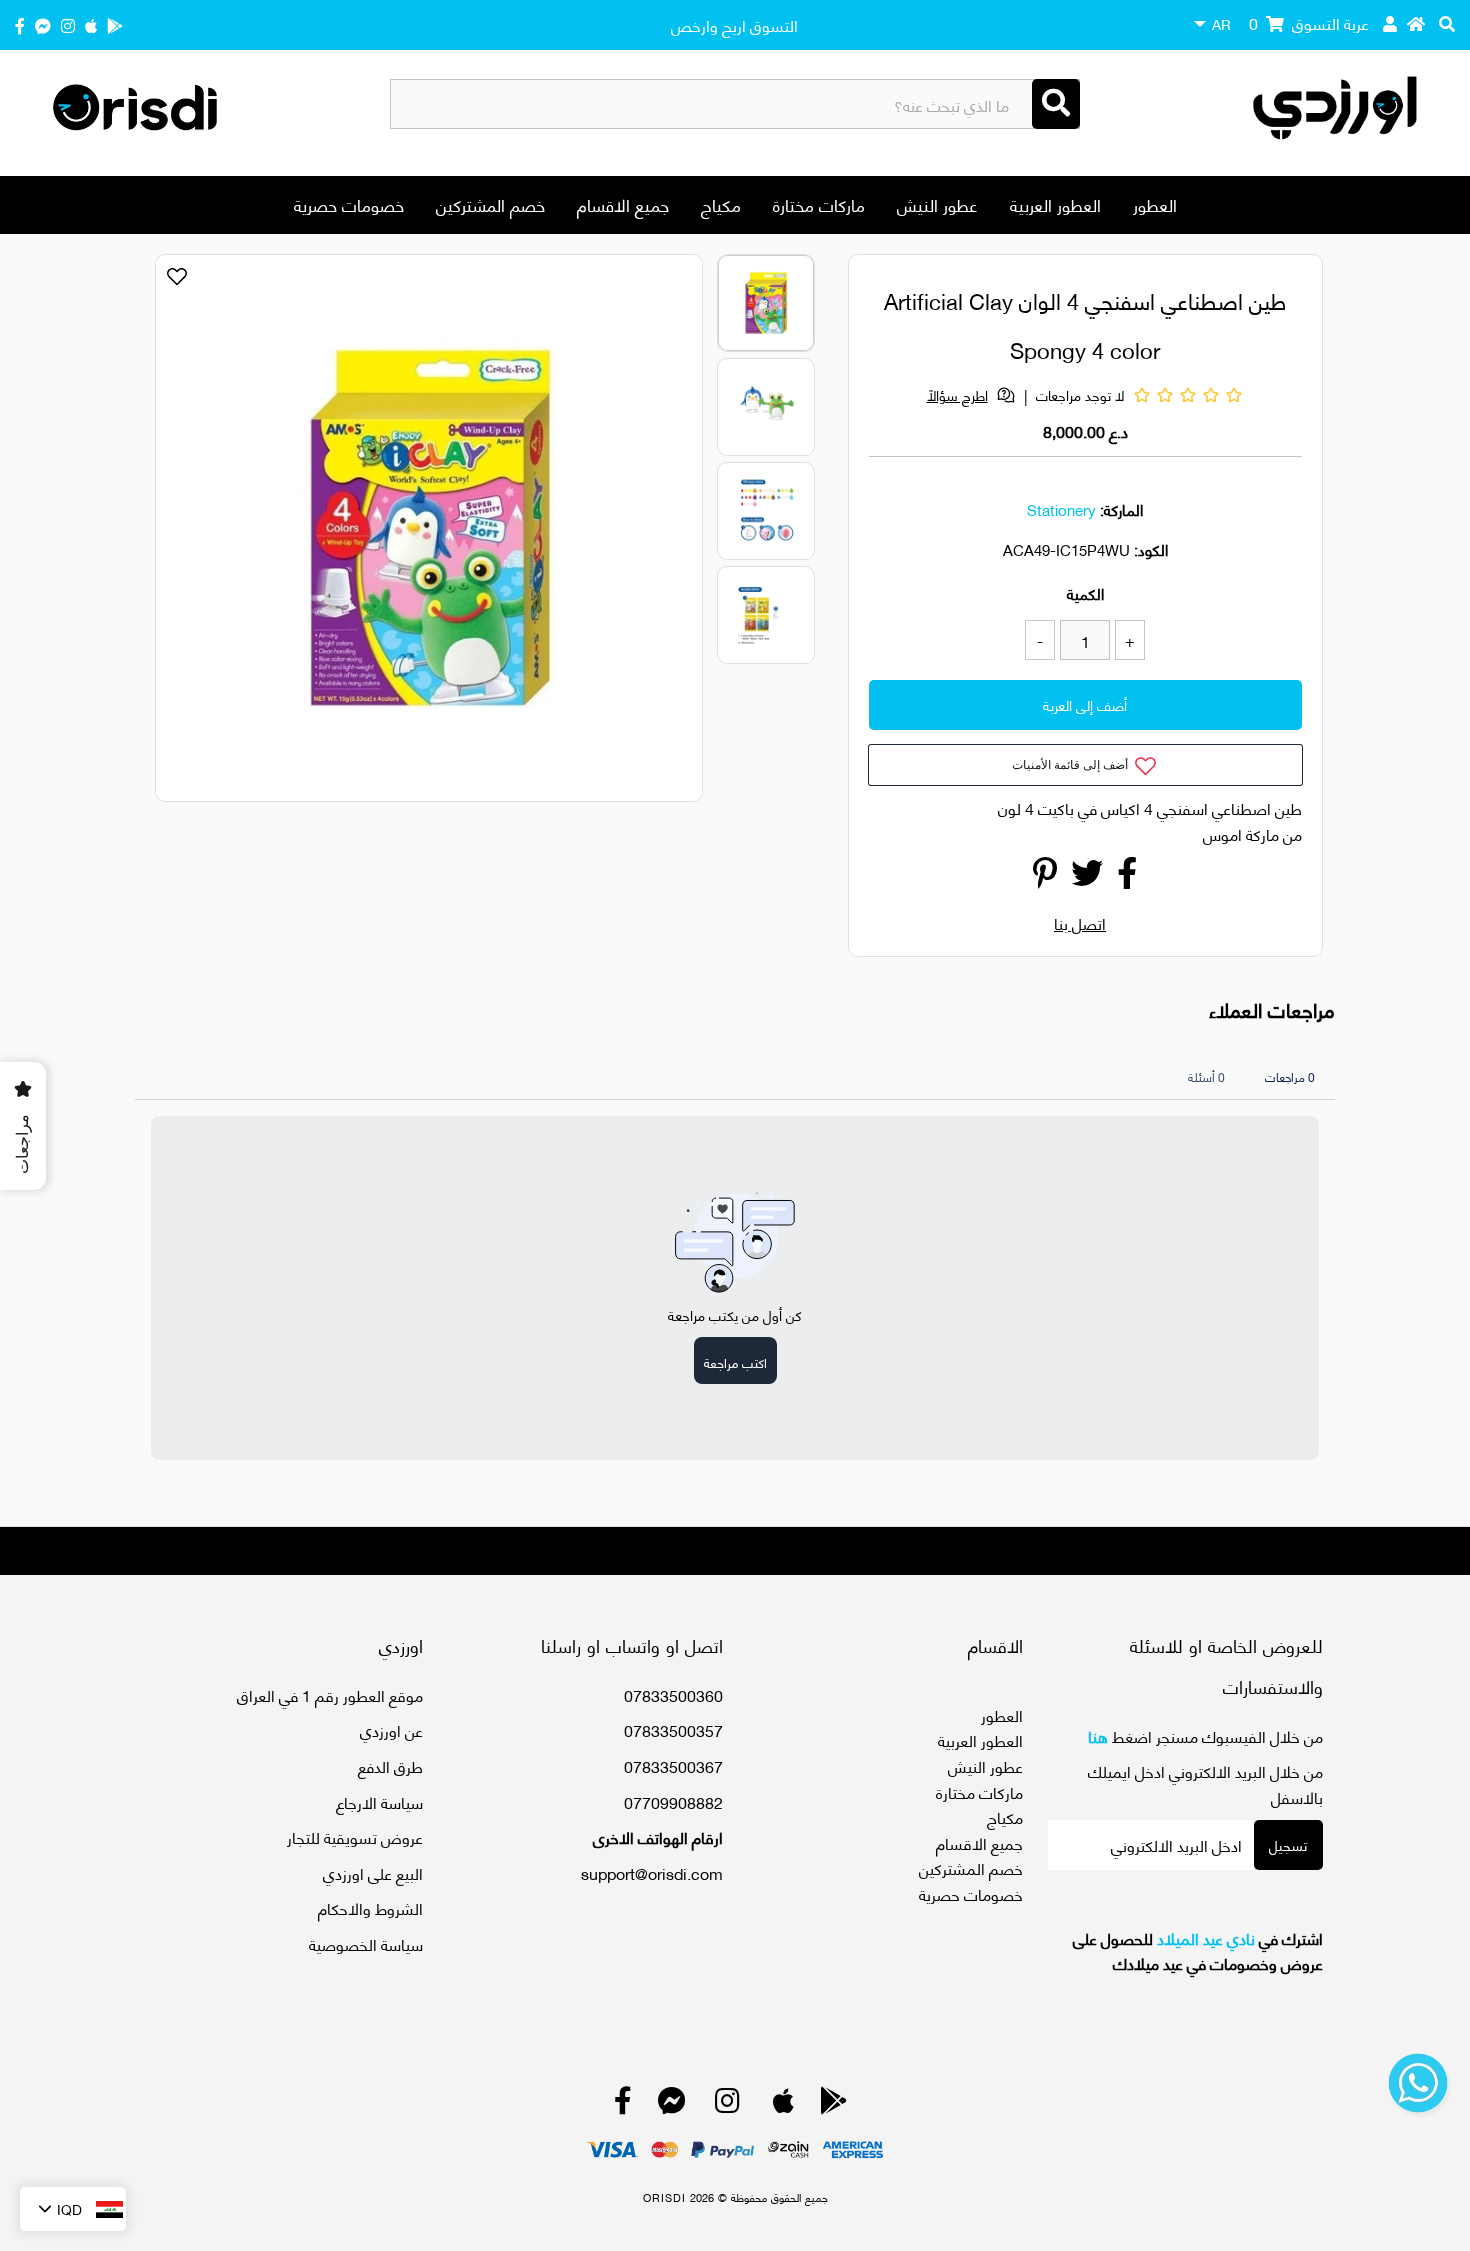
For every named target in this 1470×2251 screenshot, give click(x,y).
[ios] (91, 24)
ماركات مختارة (819, 204)
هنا (1098, 1735)
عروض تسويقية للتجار (355, 1836)
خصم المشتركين (490, 204)
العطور (1155, 204)
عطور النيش (937, 204)
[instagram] (68, 24)
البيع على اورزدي (373, 1872)
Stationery (1061, 509)
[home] (1416, 23)
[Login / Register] (1390, 23)
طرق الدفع (390, 1765)
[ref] (43, 24)
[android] (115, 24)
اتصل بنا (1080, 922)
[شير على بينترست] (1045, 877)
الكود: (1151, 549)
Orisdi (664, 2197)
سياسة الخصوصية (366, 1943)
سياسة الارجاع (379, 1801)
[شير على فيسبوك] (1127, 877)
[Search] (1056, 104)
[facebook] (20, 24)
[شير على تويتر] (1087, 877)
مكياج (721, 204)
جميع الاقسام (623, 204)
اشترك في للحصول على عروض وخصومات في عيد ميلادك (1198, 1950)
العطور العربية (1055, 204)
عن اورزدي (391, 1729)
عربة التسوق (1309, 22)
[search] (1447, 23)
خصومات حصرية (349, 204)
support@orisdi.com (652, 1872)
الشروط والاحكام (370, 1907)
